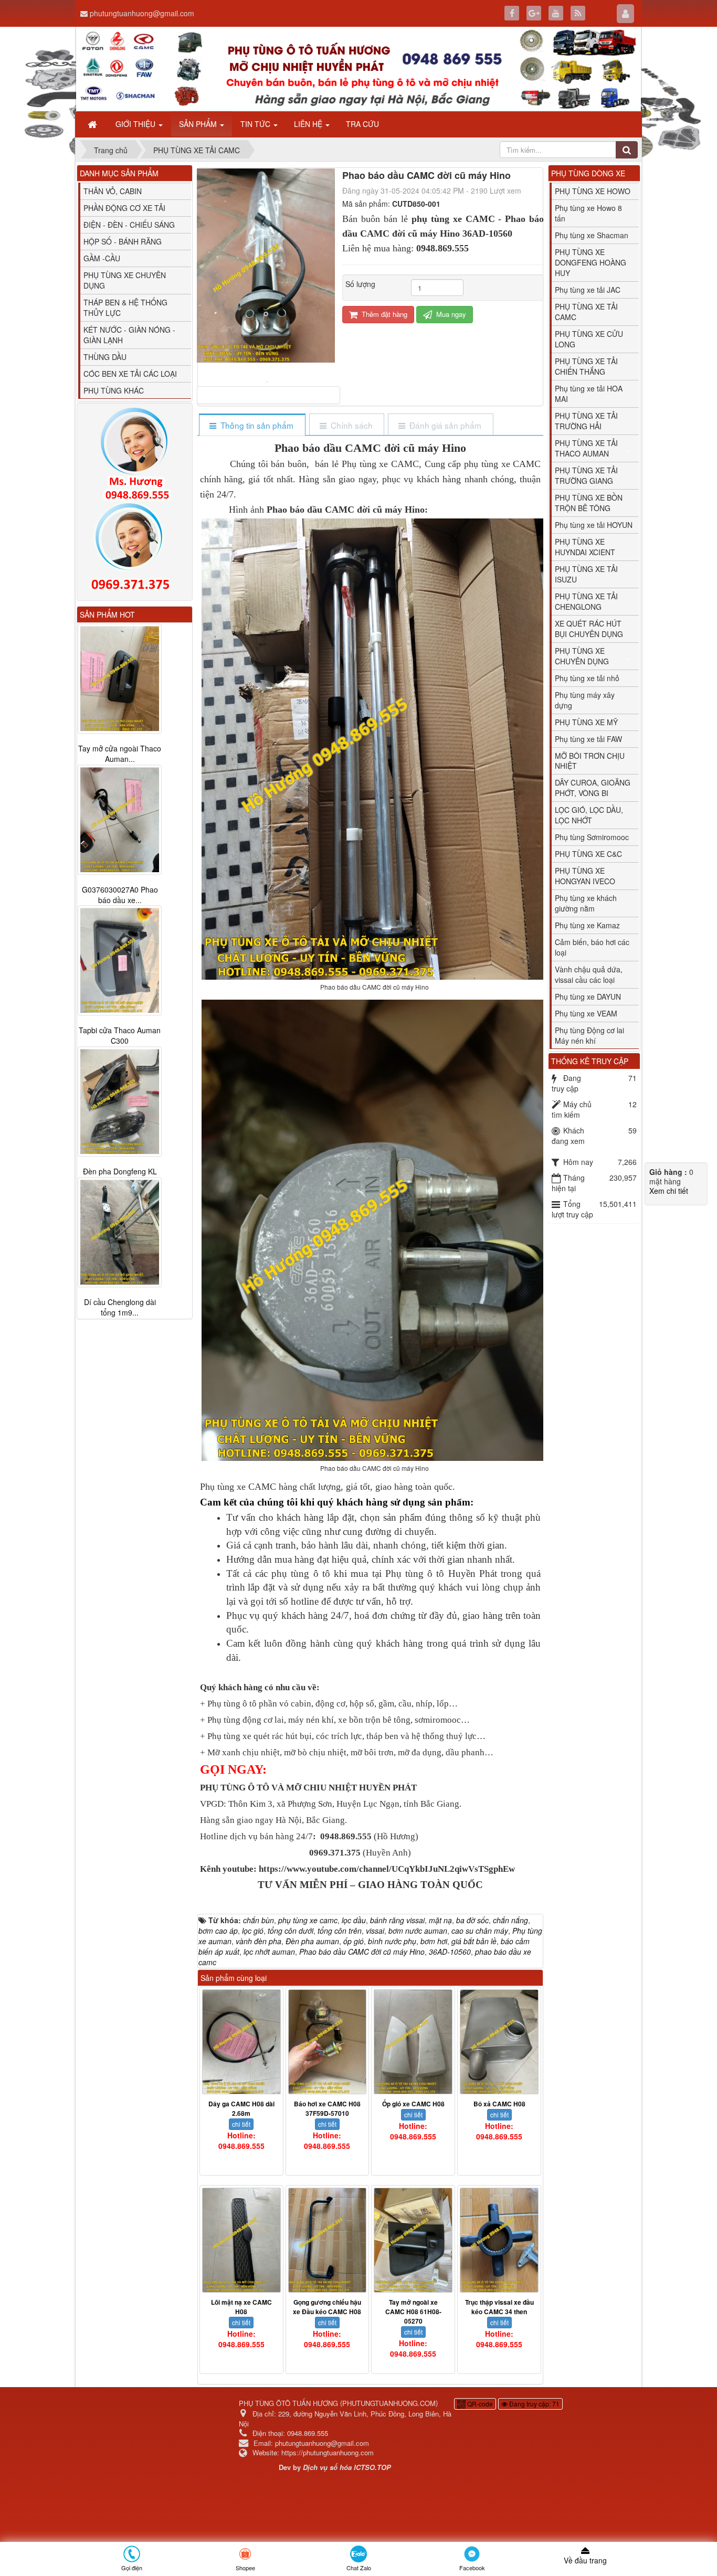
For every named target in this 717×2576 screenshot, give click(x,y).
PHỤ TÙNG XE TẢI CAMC (586, 312)
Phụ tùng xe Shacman (592, 235)
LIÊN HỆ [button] (309, 124)
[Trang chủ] (93, 124)
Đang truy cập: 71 (534, 2404)
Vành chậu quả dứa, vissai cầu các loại (589, 974)
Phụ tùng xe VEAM (586, 1013)
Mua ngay (450, 314)
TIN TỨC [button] (256, 124)
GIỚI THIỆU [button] (136, 124)
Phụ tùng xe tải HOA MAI (589, 394)
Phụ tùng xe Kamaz (587, 925)
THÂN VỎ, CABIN (113, 191)
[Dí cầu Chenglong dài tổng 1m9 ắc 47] (120, 1233)
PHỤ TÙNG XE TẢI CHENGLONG (586, 601)
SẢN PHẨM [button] (199, 124)
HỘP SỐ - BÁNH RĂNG (123, 241)
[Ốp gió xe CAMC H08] (413, 2042)
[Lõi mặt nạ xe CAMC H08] (241, 2240)
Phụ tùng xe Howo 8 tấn (588, 213)
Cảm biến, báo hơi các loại (592, 947)
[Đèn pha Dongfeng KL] (120, 1102)
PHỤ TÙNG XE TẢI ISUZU (586, 574)
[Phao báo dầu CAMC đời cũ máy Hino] (268, 381)
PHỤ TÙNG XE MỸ (586, 722)
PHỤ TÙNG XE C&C (588, 854)
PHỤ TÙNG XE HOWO (593, 191)
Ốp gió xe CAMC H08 (413, 2104)
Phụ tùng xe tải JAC (588, 290)
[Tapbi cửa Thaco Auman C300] (120, 961)
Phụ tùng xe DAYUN (588, 997)
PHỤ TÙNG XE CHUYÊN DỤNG (125, 280)
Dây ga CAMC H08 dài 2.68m (241, 2108)
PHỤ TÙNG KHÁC (114, 390)
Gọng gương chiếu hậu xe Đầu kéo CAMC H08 (327, 2307)
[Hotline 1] (135, 454)
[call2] (135, 549)
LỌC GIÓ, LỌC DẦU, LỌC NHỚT (589, 815)
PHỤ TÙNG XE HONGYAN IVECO (585, 876)
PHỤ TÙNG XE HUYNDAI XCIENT (585, 547)
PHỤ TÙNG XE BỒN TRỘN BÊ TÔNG (589, 503)
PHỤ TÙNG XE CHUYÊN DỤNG (582, 656)
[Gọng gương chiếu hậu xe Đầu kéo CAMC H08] (328, 2240)
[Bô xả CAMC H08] (499, 2042)
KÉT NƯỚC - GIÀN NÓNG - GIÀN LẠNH (129, 335)
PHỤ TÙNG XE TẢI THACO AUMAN (586, 448)
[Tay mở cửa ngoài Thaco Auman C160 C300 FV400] (120, 679)
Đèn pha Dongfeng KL (120, 1172)
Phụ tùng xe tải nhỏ (587, 678)
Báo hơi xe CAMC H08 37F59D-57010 (327, 2108)
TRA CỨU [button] (362, 124)
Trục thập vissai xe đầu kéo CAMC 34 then (499, 2307)
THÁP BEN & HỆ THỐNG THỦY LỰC (125, 308)
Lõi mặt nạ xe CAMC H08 (241, 2307)
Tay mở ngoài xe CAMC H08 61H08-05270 (413, 2312)
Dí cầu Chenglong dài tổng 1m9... (120, 1308)
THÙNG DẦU (105, 357)
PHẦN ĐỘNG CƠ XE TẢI (124, 208)
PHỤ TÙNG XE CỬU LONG (589, 339)
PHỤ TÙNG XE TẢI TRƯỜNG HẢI (586, 421)
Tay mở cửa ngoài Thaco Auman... (120, 754)
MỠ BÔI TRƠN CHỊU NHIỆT (590, 761)
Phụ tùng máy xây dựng (585, 700)
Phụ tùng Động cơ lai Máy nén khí (589, 1035)
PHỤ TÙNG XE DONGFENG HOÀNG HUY (591, 262)
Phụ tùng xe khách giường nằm (586, 903)
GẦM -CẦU (102, 258)
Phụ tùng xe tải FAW (588, 739)
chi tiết (241, 2124)
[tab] (252, 425)
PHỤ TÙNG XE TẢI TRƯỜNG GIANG (586, 475)
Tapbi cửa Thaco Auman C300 (120, 1036)
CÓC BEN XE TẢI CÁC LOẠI (130, 374)
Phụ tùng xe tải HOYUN (594, 525)
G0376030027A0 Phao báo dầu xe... (120, 895)
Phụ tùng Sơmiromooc (592, 837)
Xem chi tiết (669, 1191)
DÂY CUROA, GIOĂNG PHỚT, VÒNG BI (593, 788)
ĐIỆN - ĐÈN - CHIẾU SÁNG (129, 225)
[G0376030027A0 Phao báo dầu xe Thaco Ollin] (120, 820)
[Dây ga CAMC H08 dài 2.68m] (241, 2042)
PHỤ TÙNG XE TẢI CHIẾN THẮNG (586, 366)
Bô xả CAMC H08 (499, 2104)
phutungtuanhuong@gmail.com (142, 13)
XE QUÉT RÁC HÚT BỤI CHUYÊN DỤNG (589, 629)
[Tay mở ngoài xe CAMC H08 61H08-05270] (413, 2240)
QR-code (479, 2404)
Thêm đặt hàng (383, 314)
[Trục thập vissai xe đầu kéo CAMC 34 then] (499, 2240)
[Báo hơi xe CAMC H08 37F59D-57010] (328, 2042)
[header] (358, 69)
